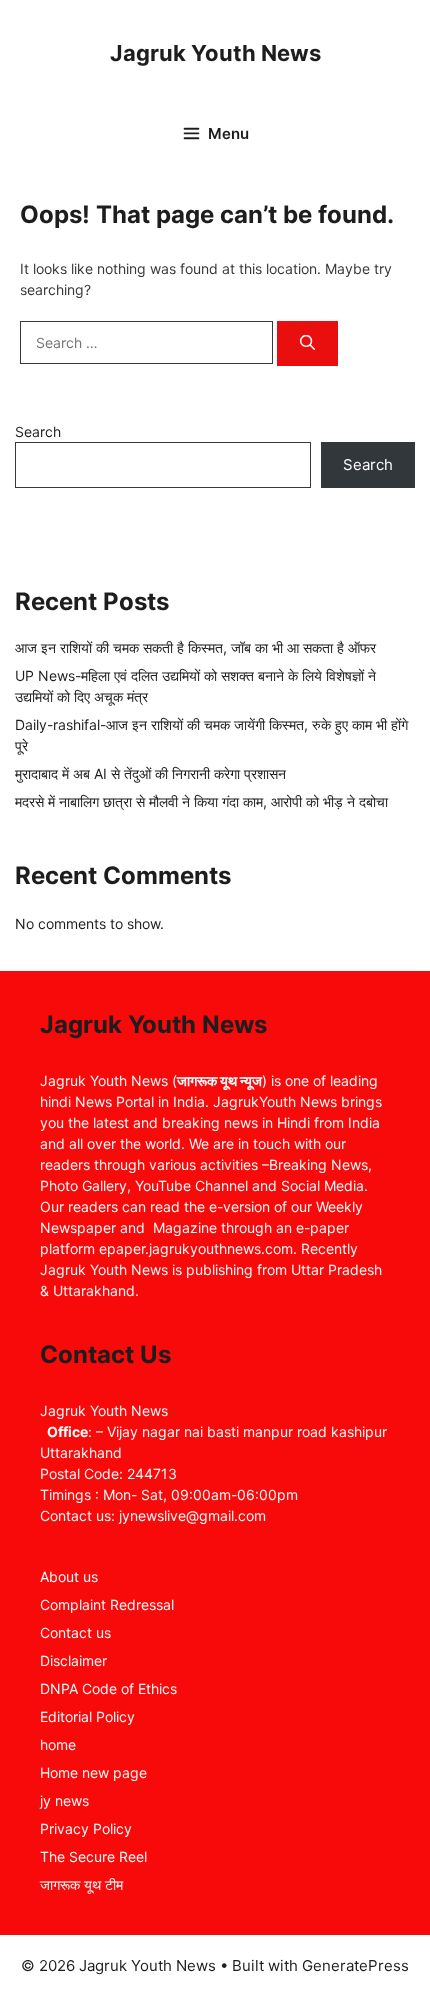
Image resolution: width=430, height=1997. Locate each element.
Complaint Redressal (107, 1604)
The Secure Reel (93, 1856)
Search (38, 431)
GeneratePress (355, 1965)
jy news (64, 1800)
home (58, 1744)
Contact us (75, 1632)
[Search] (307, 343)
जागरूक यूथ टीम (81, 1884)
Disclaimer (73, 1660)
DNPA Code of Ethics (108, 1688)
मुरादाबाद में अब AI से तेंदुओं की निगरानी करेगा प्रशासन (150, 773)
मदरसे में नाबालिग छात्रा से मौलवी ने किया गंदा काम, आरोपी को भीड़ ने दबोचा (201, 801)
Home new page (93, 1772)
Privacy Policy (86, 1828)
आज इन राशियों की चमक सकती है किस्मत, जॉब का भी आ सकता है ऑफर (195, 647)
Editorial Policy (87, 1716)
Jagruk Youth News (215, 53)
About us (69, 1576)
